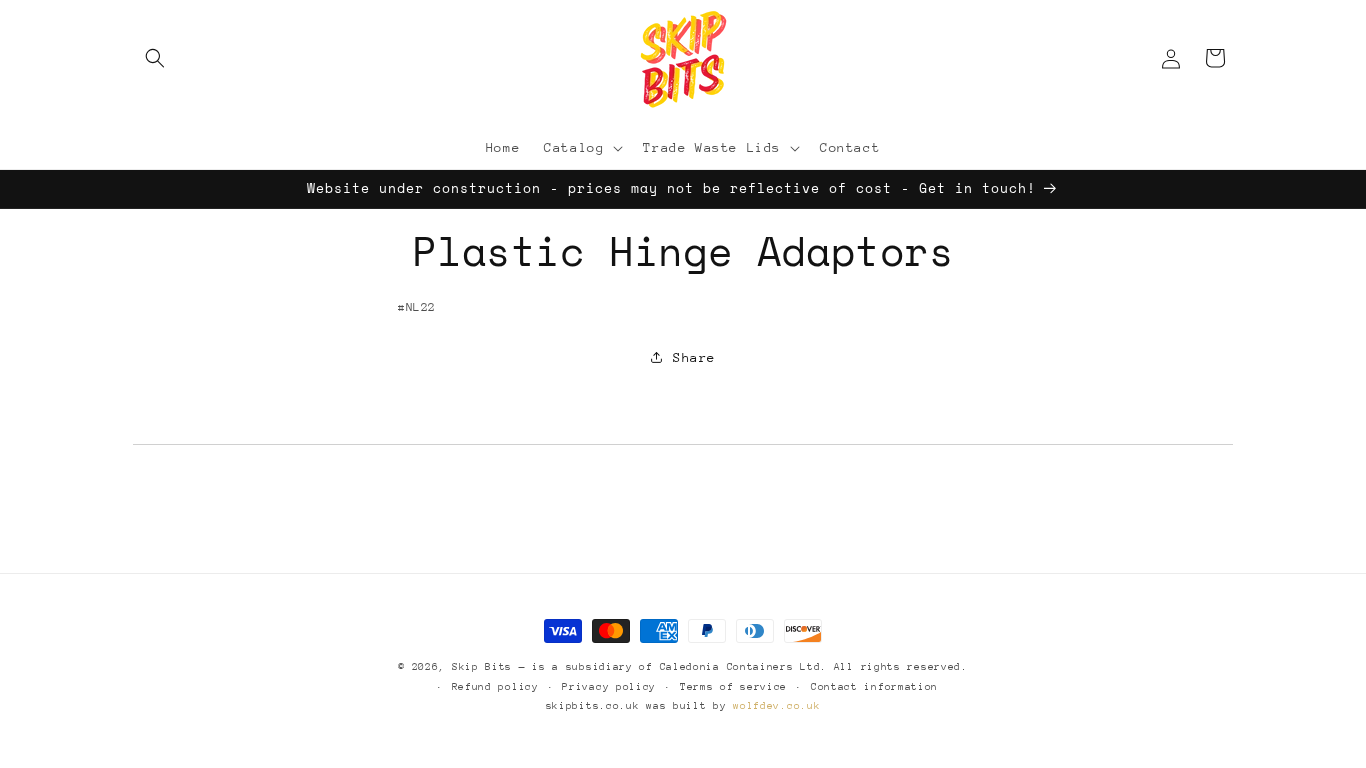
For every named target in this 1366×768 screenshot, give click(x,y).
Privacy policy (609, 687)
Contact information (874, 687)
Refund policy (495, 687)
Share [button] (694, 357)
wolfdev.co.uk (776, 706)
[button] (155, 58)
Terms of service (733, 687)
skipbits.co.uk (593, 706)
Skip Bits (482, 667)
